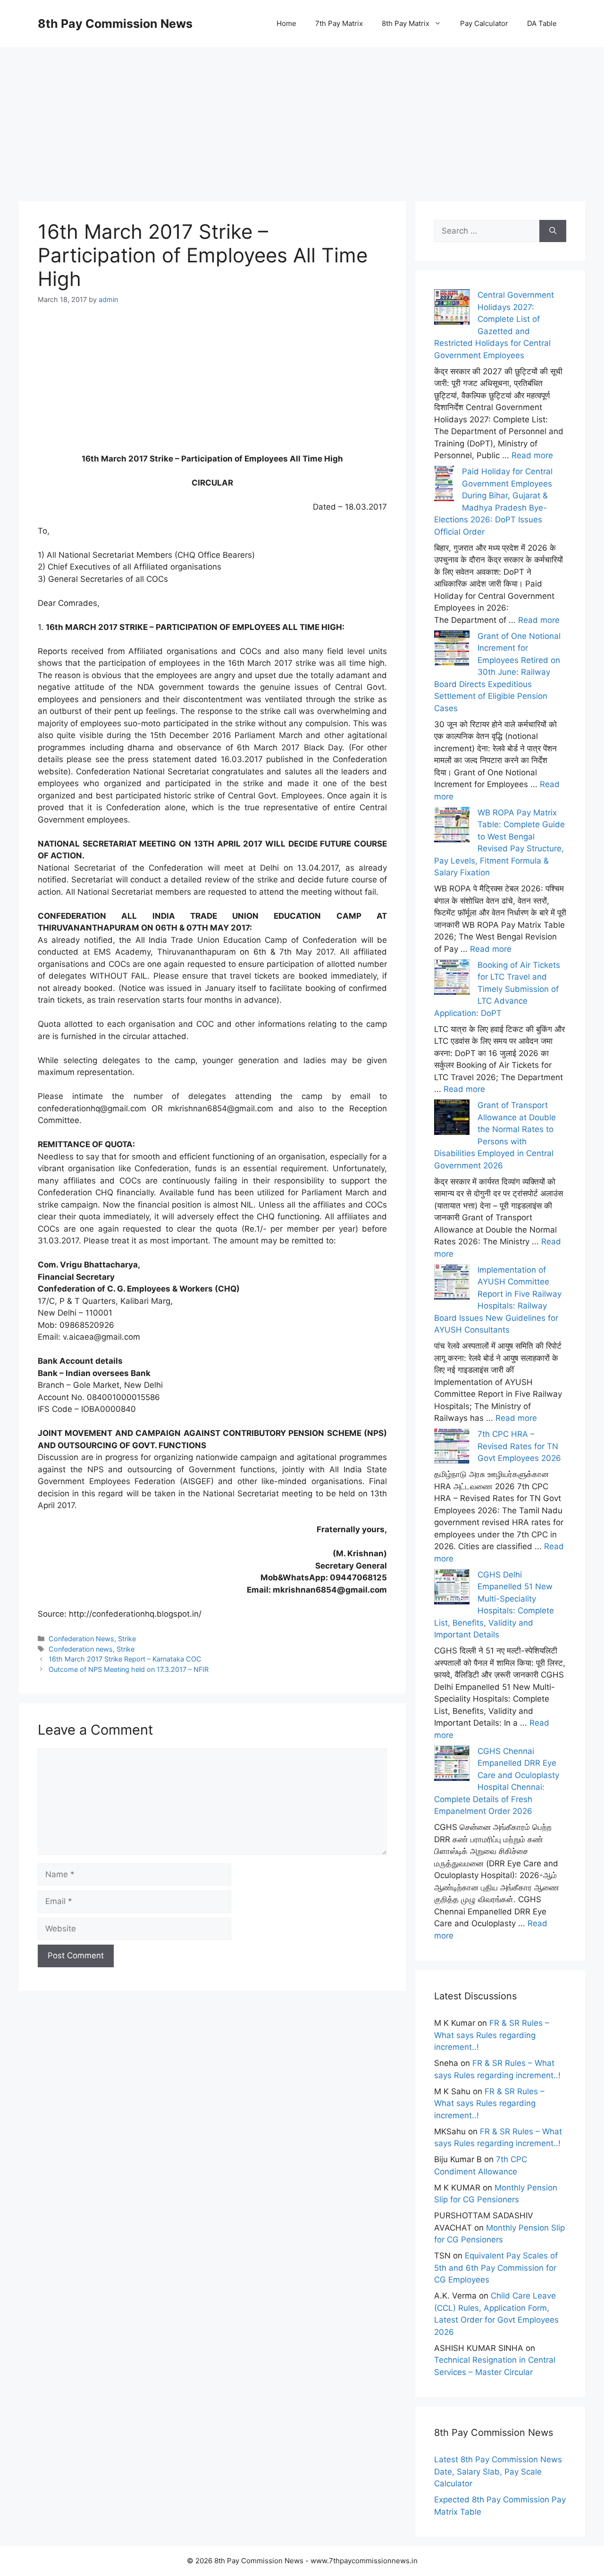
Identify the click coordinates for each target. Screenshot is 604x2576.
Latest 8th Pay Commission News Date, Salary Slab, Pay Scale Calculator (498, 2471)
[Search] (553, 231)
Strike (127, 1639)
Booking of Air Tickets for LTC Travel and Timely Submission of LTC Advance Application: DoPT (497, 989)
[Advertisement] (302, 113)
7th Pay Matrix (339, 23)
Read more (532, 455)
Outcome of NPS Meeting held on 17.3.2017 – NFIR (129, 1669)
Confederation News (81, 1639)
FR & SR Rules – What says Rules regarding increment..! (492, 2035)
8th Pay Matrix (406, 23)
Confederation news (81, 1649)
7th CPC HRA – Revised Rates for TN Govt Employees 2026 (519, 1446)
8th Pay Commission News (115, 24)
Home (286, 23)
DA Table (542, 23)
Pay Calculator (484, 23)
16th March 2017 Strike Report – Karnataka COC (125, 1659)
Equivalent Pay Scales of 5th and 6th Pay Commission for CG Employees (496, 2268)
